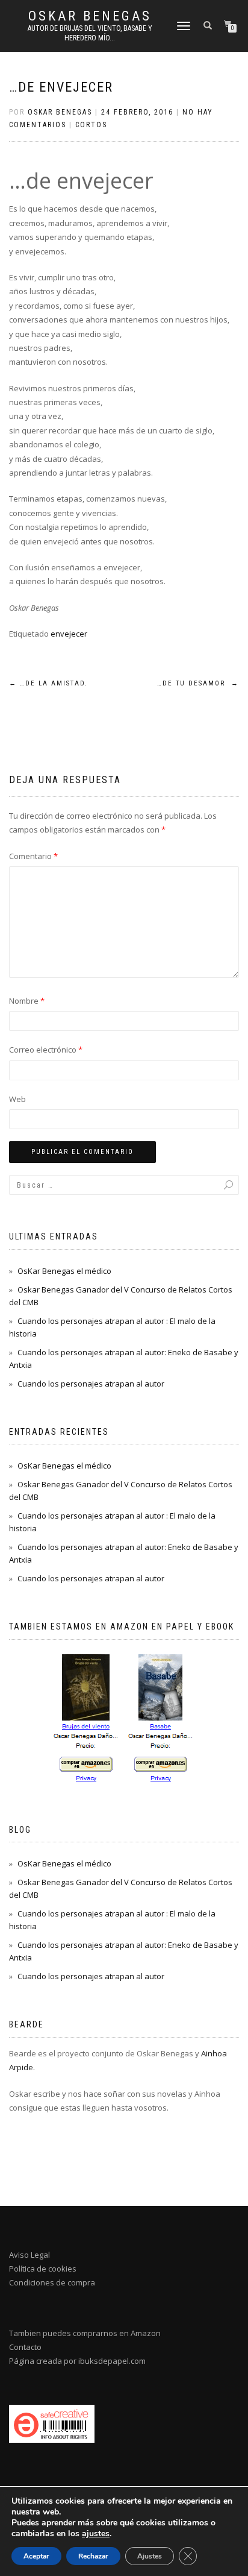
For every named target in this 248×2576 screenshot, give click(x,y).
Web (17, 1099)
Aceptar (36, 2556)
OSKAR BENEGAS (90, 16)
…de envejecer (61, 87)
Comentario (33, 856)
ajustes (96, 2534)
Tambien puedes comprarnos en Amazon (85, 2333)
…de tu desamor (198, 683)
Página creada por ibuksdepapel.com (77, 2361)
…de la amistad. (48, 683)
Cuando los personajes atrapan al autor (91, 1384)
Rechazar (93, 2556)
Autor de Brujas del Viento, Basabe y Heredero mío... (90, 33)
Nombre (27, 1001)
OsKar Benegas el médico (64, 1271)
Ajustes (150, 2556)
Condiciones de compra (52, 2282)
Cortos (91, 125)
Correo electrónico (46, 1050)
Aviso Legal (29, 2255)
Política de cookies (43, 2269)
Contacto (25, 2347)
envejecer (69, 634)
